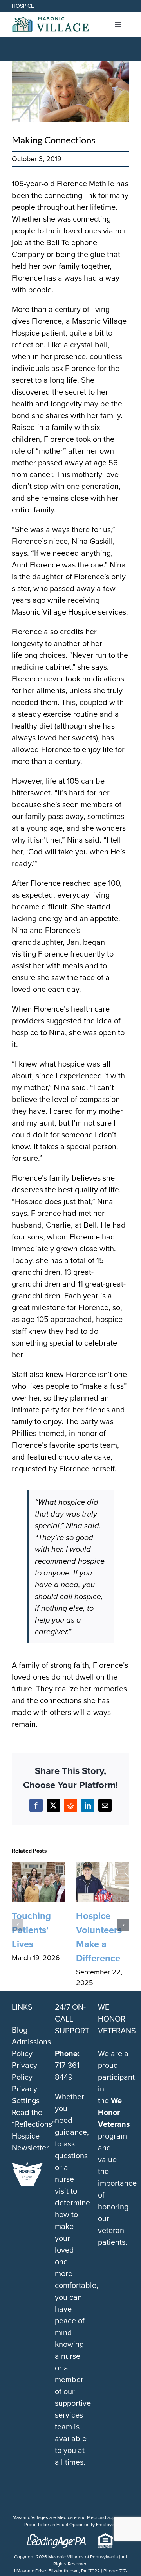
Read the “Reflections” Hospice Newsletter (33, 2130)
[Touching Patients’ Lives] (38, 1867)
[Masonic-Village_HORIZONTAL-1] (50, 20)
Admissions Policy (31, 2047)
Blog (20, 2030)
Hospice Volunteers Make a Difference (99, 1937)
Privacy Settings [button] (26, 2095)
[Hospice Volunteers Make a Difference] (103, 1867)
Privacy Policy (24, 2071)
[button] (18, 1925)
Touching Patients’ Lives (31, 1930)
